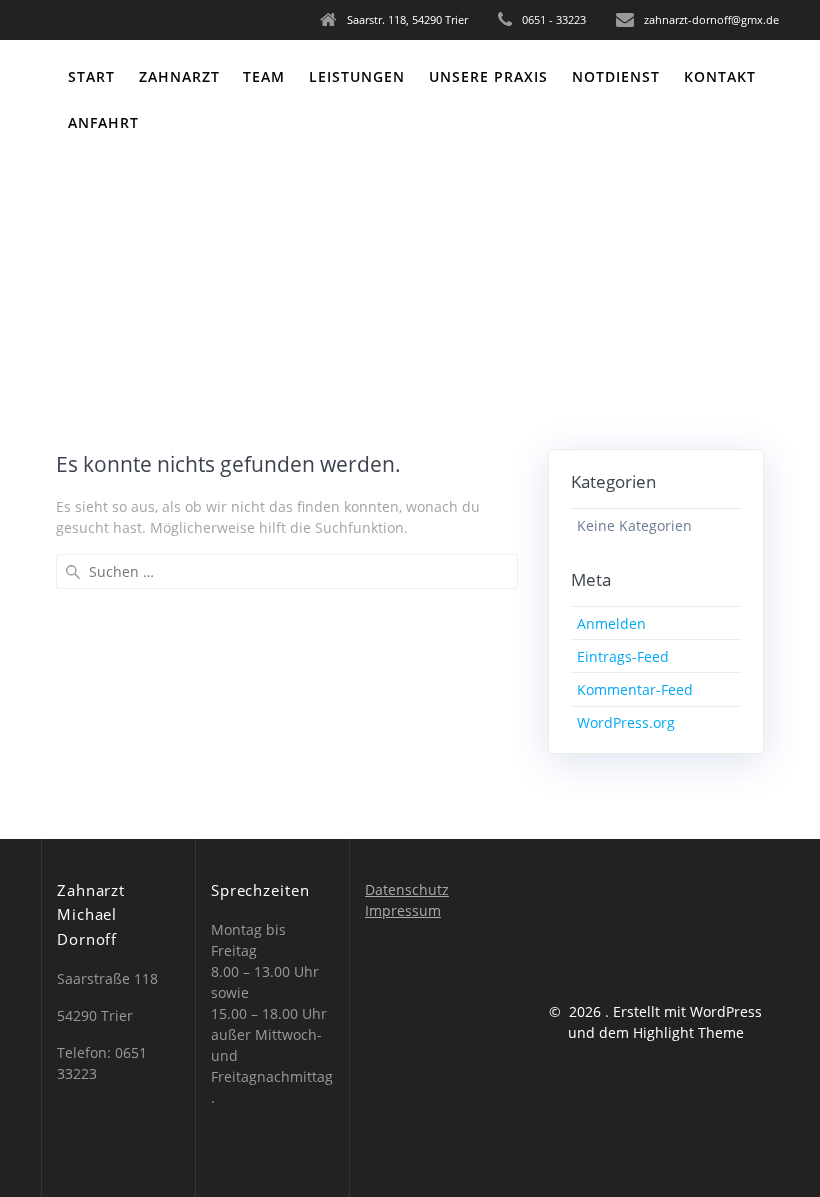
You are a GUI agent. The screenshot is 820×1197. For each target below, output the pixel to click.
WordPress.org (626, 722)
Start (91, 76)
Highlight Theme (688, 1032)
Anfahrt (103, 122)
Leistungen (357, 76)
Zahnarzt (179, 76)
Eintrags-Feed (623, 656)
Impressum (403, 910)
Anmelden (611, 623)
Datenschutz (407, 889)
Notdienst (616, 76)
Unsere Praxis (488, 76)
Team (264, 76)
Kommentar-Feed (635, 689)
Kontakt (720, 76)
